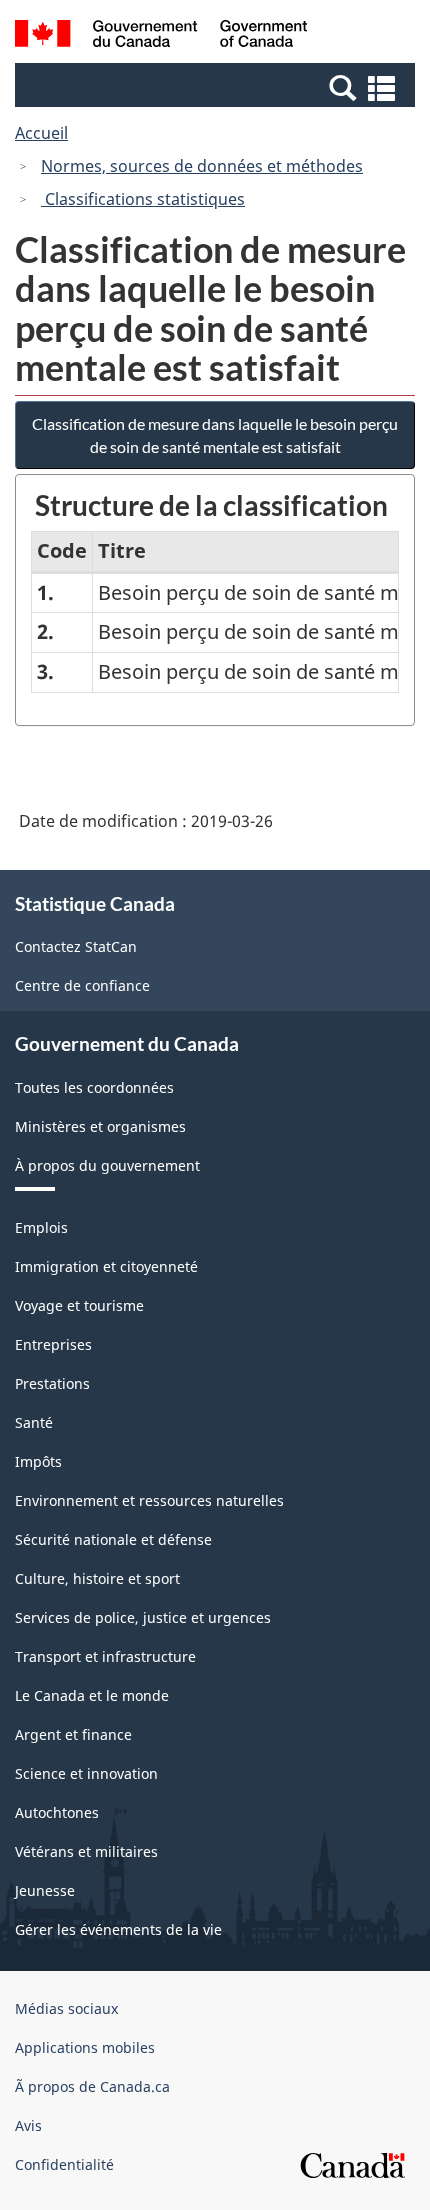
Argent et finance (73, 1734)
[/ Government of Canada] (161, 36)
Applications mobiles (85, 2047)
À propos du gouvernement (107, 1165)
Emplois (41, 1227)
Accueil (41, 133)
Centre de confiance (82, 985)
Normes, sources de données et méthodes (202, 166)
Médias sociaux (66, 2008)
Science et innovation (86, 1773)
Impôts (38, 1461)
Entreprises (53, 1344)
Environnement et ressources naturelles (149, 1500)
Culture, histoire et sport (97, 1578)
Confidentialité (64, 2164)
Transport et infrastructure (105, 1656)
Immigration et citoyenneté (106, 1266)
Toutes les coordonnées (94, 1087)
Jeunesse (45, 1890)
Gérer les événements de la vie (118, 1929)
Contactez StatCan (76, 946)
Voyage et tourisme (79, 1305)
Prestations (52, 1383)
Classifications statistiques (143, 199)
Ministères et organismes (100, 1126)
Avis (28, 2125)
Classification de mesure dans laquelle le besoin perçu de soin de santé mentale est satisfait (215, 435)
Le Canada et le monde (92, 1695)
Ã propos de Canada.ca (92, 2086)
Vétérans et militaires (86, 1851)
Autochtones (57, 1812)
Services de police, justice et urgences (143, 1617)
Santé (34, 1422)
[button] (217, 87)
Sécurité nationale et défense (113, 1539)
